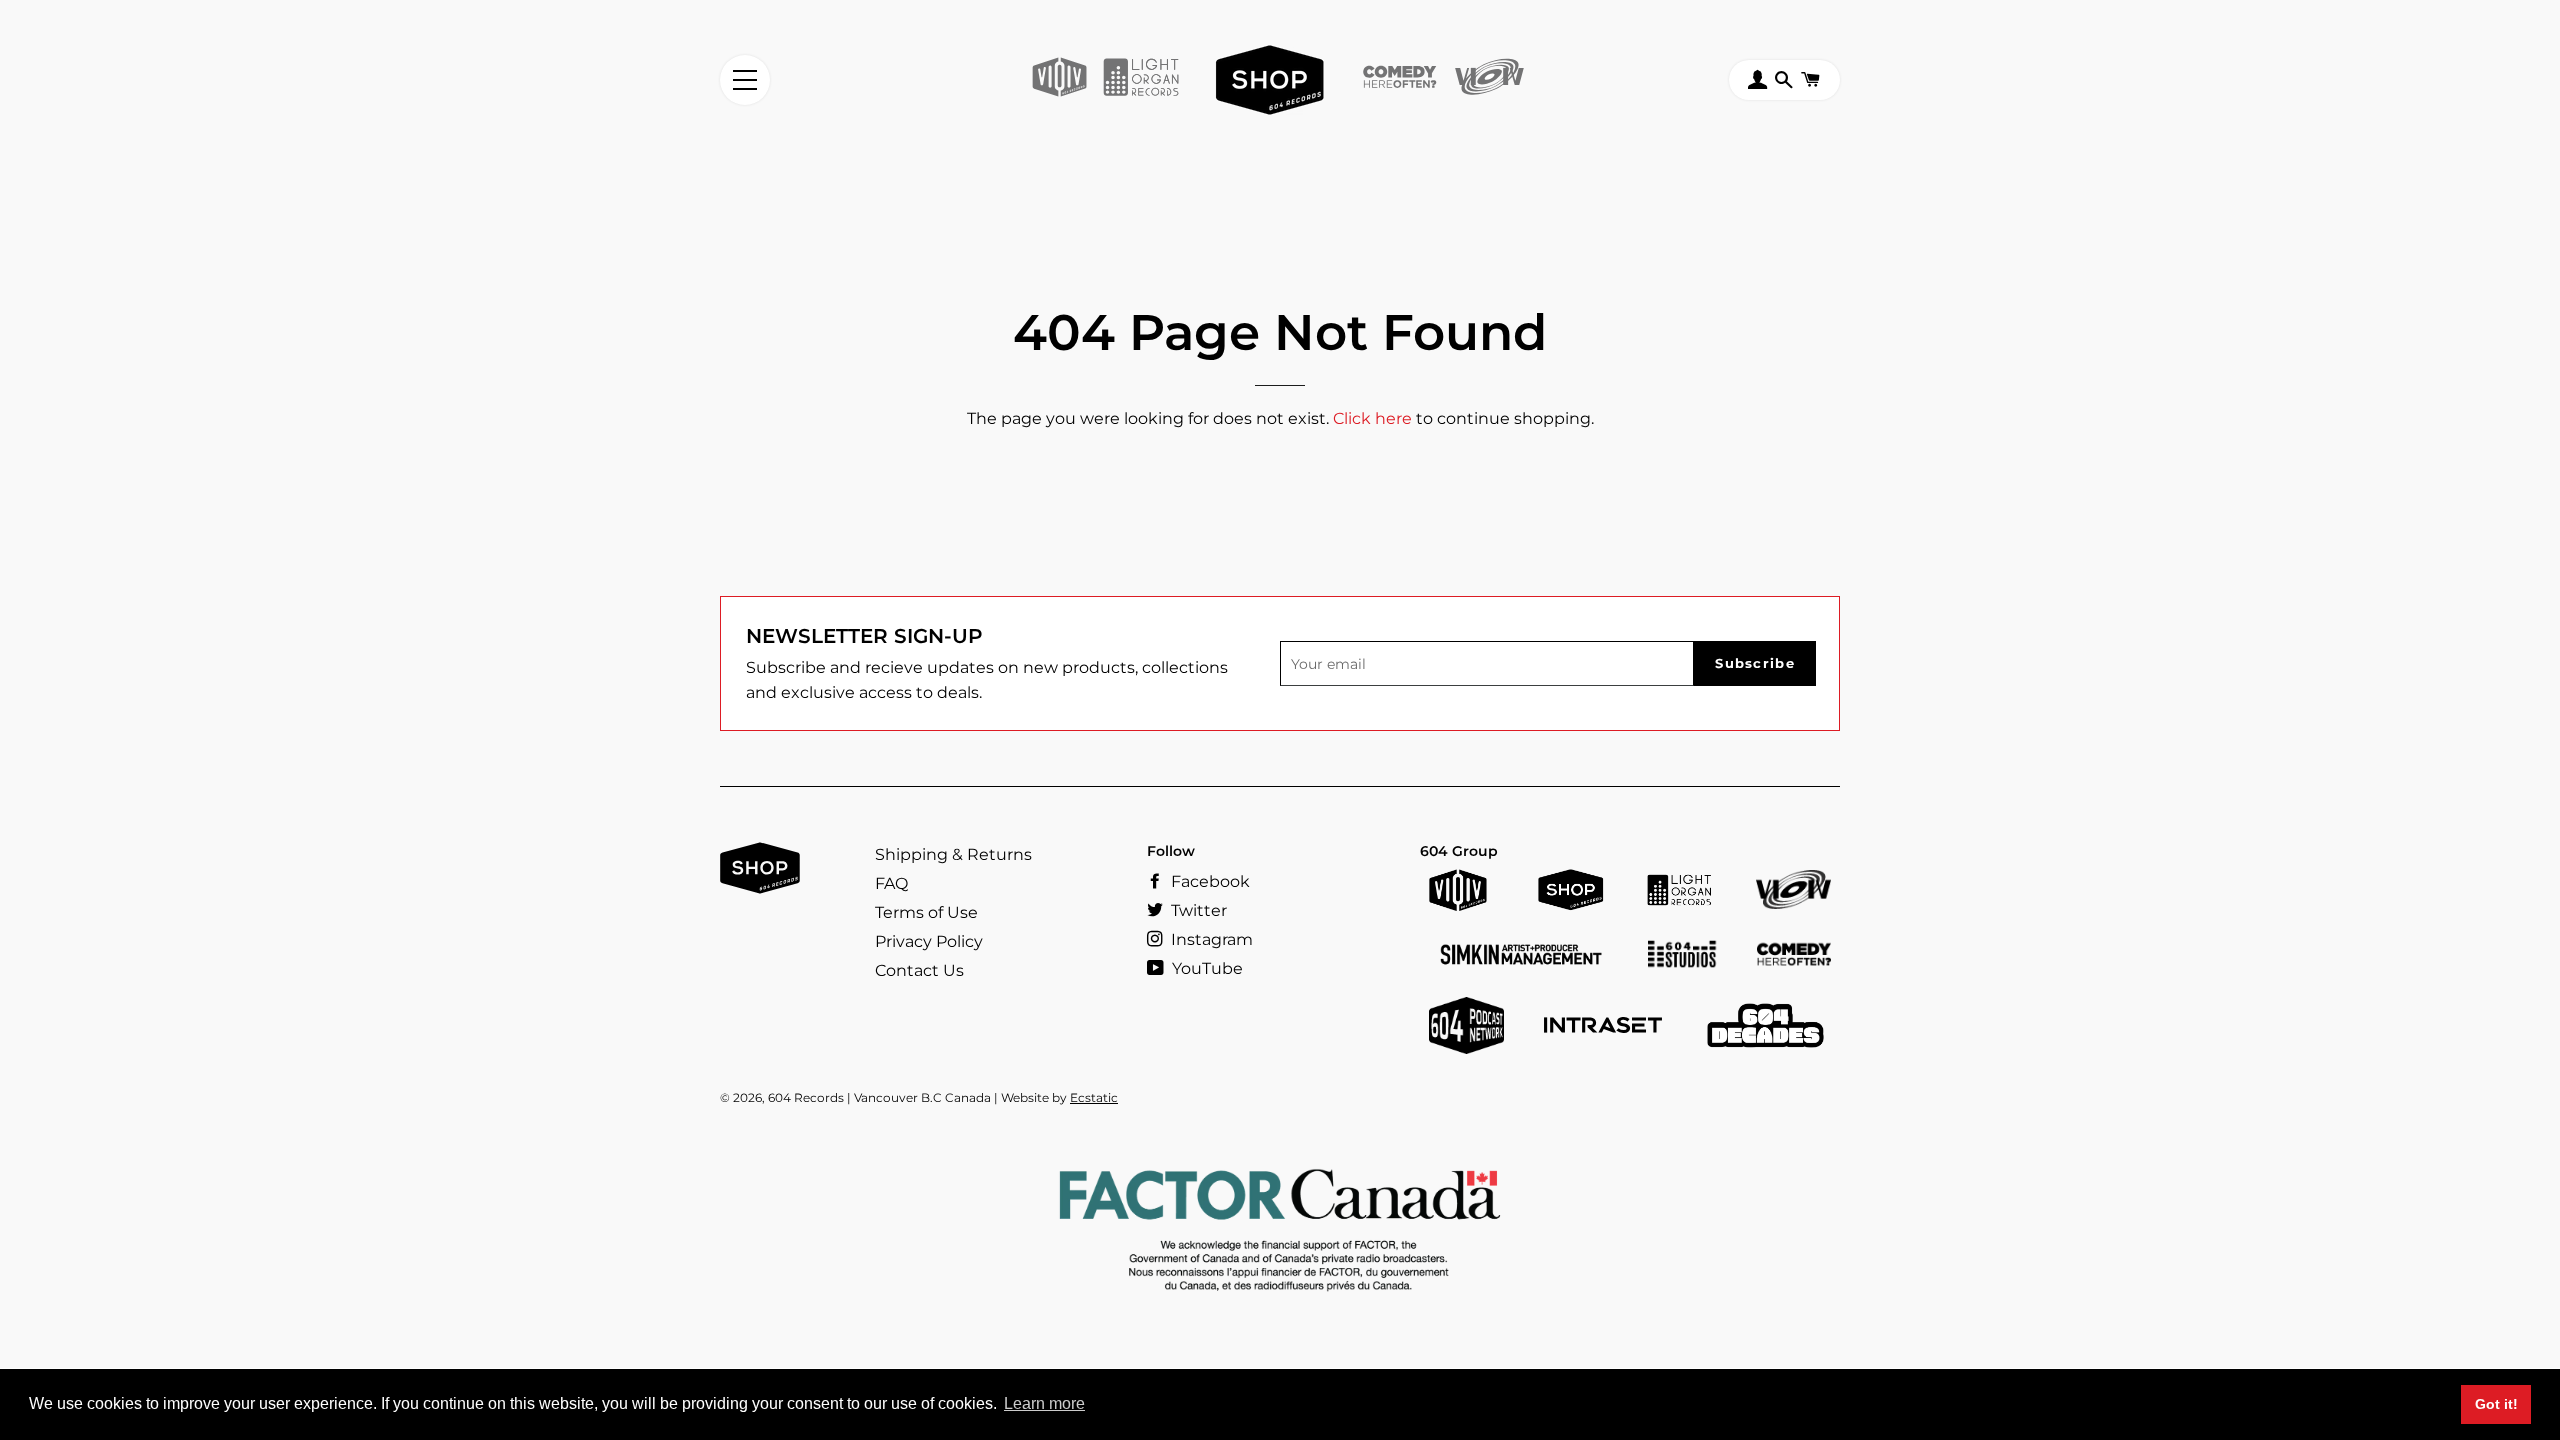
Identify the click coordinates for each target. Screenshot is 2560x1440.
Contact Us (919, 970)
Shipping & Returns (953, 854)
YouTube (1205, 968)
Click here (1372, 418)
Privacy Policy (929, 941)
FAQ (891, 883)
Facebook (1208, 881)
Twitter (1197, 910)
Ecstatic (1094, 1097)
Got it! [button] (2496, 1404)
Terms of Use (926, 912)
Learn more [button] (1044, 1403)
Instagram (1210, 939)
